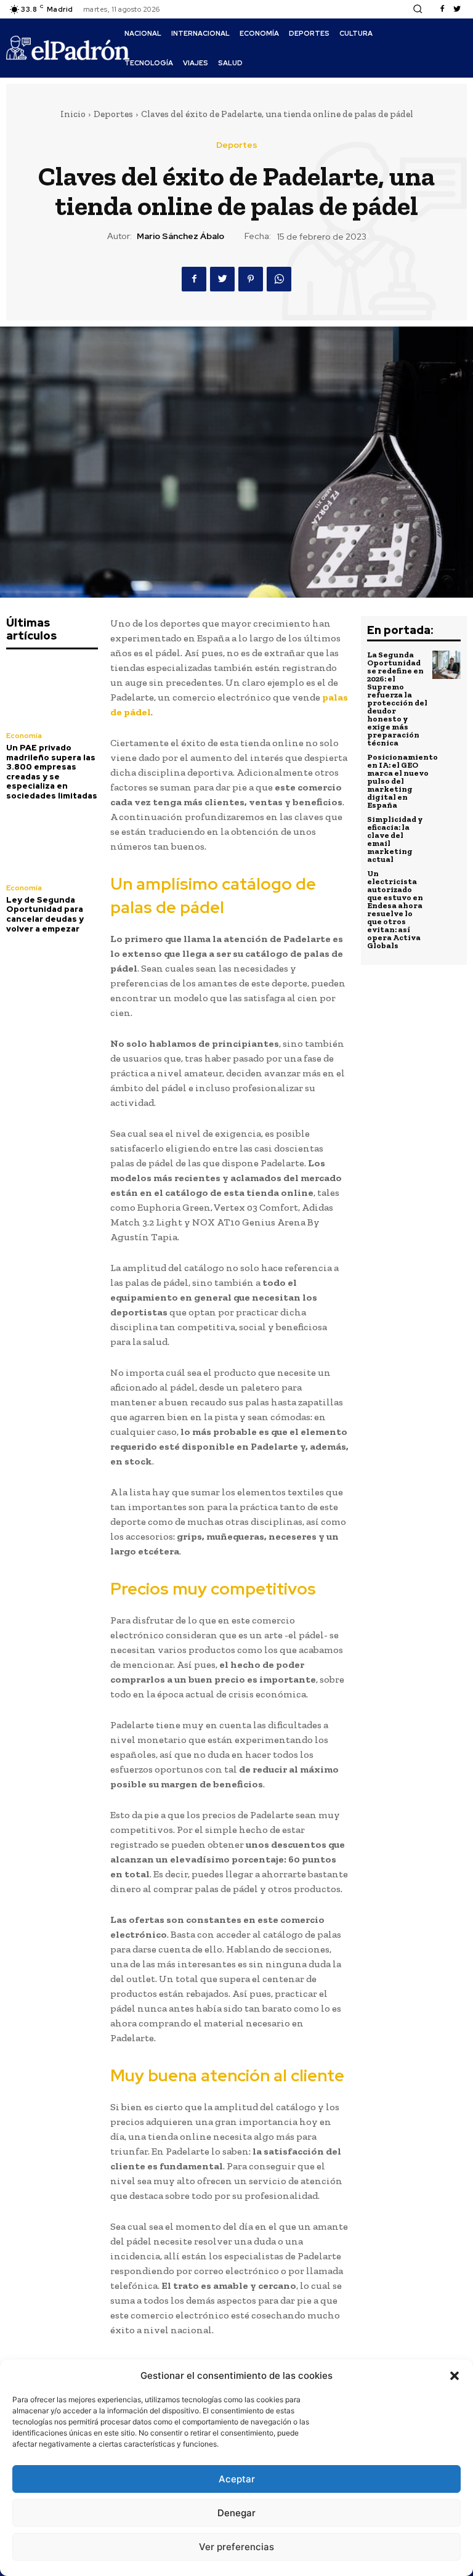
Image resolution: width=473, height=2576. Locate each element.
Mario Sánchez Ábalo (180, 236)
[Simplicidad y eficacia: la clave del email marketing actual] (447, 829)
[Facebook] (442, 9)
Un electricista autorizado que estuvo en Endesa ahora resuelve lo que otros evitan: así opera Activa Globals (395, 909)
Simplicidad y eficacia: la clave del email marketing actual (395, 839)
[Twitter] (457, 9)
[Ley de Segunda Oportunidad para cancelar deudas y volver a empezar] (52, 844)
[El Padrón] (68, 48)
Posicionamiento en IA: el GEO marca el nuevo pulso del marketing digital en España (402, 781)
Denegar (236, 2513)
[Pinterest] (251, 279)
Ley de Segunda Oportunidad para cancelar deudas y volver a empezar (45, 914)
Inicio (73, 114)
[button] (455, 2376)
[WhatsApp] (279, 279)
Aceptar (237, 2479)
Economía (24, 736)
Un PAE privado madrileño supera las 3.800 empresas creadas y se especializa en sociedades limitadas (52, 772)
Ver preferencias (236, 2547)
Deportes (113, 114)
